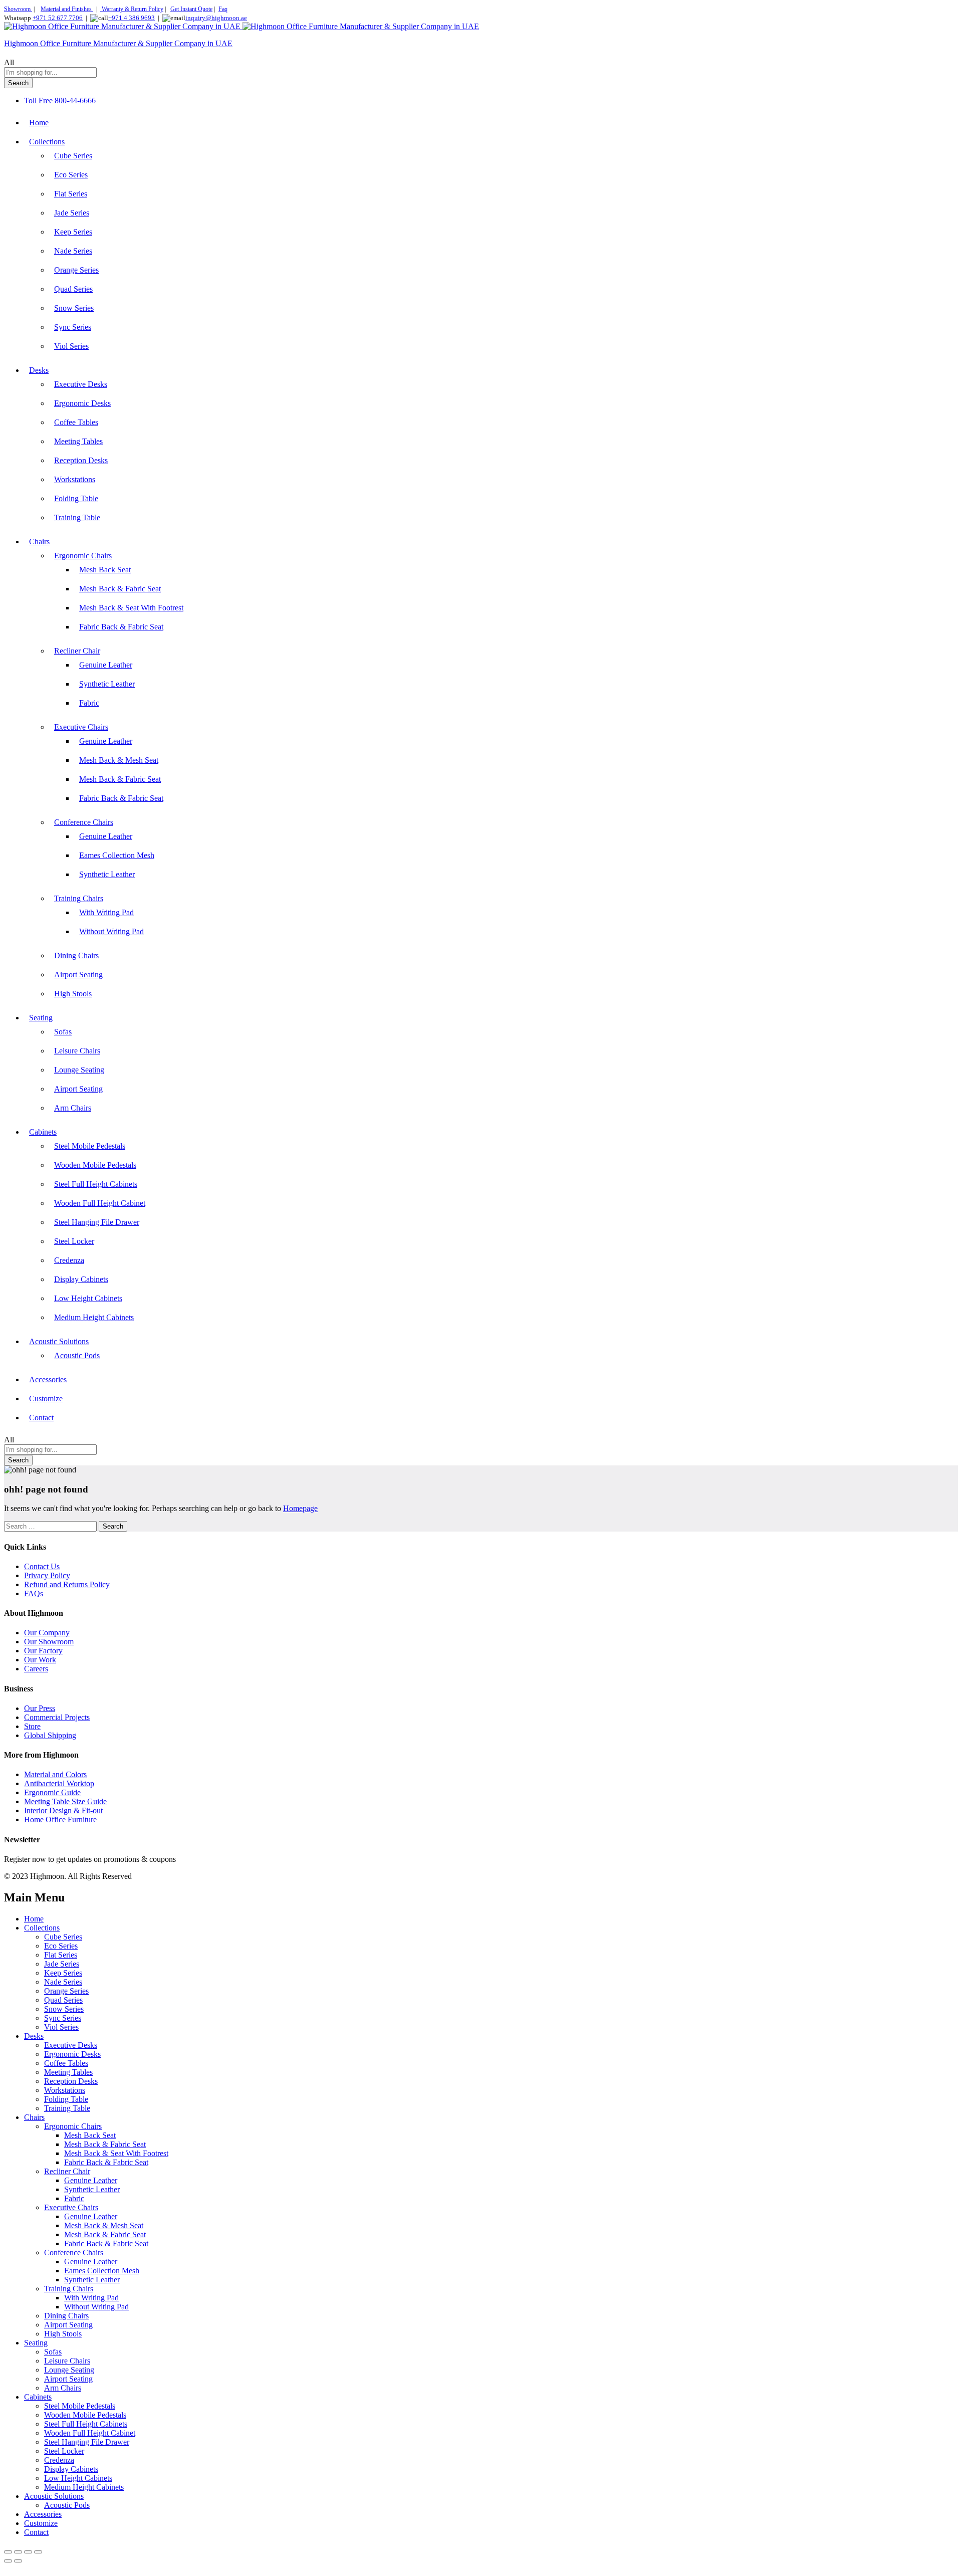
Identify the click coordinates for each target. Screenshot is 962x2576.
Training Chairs (69, 2289)
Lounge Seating (79, 1070)
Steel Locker (74, 1241)
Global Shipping (50, 1735)
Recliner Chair (67, 2171)
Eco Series (71, 175)
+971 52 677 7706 (58, 18)
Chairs (34, 2117)
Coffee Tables (76, 422)
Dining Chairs (76, 955)
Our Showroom (49, 1642)
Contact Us (42, 1566)
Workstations (75, 479)
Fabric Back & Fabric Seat (121, 627)
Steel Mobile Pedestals (90, 1146)
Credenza (69, 1260)
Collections (42, 1928)
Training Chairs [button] (79, 898)
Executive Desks (81, 384)
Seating (36, 2343)
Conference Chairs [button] (84, 822)
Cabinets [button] (43, 1132)
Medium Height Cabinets (94, 1317)
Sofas (63, 1032)
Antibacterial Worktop (59, 1783)
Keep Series (73, 232)
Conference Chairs (74, 2252)
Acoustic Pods (77, 1355)
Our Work (40, 1660)
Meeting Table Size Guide (65, 1801)
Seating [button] (41, 1018)
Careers (36, 1669)
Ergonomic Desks (82, 403)
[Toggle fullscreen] (18, 2552)
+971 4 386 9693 (132, 18)
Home (39, 123)
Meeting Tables (78, 441)
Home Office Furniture (60, 1819)
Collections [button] (47, 142)
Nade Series (73, 251)
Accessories (48, 1379)
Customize (46, 1399)
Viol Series (71, 346)
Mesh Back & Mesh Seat (119, 760)
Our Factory (43, 1651)
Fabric (89, 703)
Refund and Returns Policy (67, 1584)
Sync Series (73, 327)
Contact (41, 1418)
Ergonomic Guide (52, 1792)
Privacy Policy (47, 1575)
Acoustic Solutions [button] (59, 1341)
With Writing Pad (106, 912)
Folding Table (76, 498)
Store (32, 1726)
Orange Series (76, 270)
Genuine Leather (106, 665)
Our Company (47, 1633)
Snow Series (74, 308)
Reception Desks (81, 460)
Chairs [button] (39, 542)
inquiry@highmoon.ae (216, 18)
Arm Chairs (73, 1108)
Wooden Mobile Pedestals (95, 1165)
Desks (34, 2036)
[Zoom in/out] (8, 2552)
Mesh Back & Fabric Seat (120, 589)
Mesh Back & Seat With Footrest (131, 608)
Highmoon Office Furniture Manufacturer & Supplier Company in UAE (118, 43)
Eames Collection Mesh (117, 855)
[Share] (28, 2552)
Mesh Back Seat (105, 570)
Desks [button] (39, 370)
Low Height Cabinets (88, 1298)
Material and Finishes (67, 9)
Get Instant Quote (191, 9)
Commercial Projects (57, 1717)
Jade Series (72, 213)
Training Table (77, 517)
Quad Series (73, 289)
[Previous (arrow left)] (8, 2561)
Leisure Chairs (77, 1051)
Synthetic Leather (107, 684)
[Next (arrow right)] (18, 2561)
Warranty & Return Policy (132, 9)
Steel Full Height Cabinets (96, 1184)
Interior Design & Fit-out (63, 1810)
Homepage (300, 1508)
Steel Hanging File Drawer (97, 1222)
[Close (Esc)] (38, 2552)
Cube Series (73, 156)
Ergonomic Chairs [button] (83, 556)
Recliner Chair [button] (77, 651)
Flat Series (71, 194)
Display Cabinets (81, 1279)
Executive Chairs (71, 2207)
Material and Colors (55, 1774)
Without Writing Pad (111, 931)
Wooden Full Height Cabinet (100, 1203)
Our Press (40, 1708)
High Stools (73, 994)
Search (18, 83)
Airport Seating (78, 975)
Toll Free (38, 100)
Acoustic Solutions (54, 2496)
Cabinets (38, 2397)
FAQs (34, 1593)
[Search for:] (51, 1526)
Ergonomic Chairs (73, 2126)
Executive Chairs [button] (81, 727)
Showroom (18, 9)
